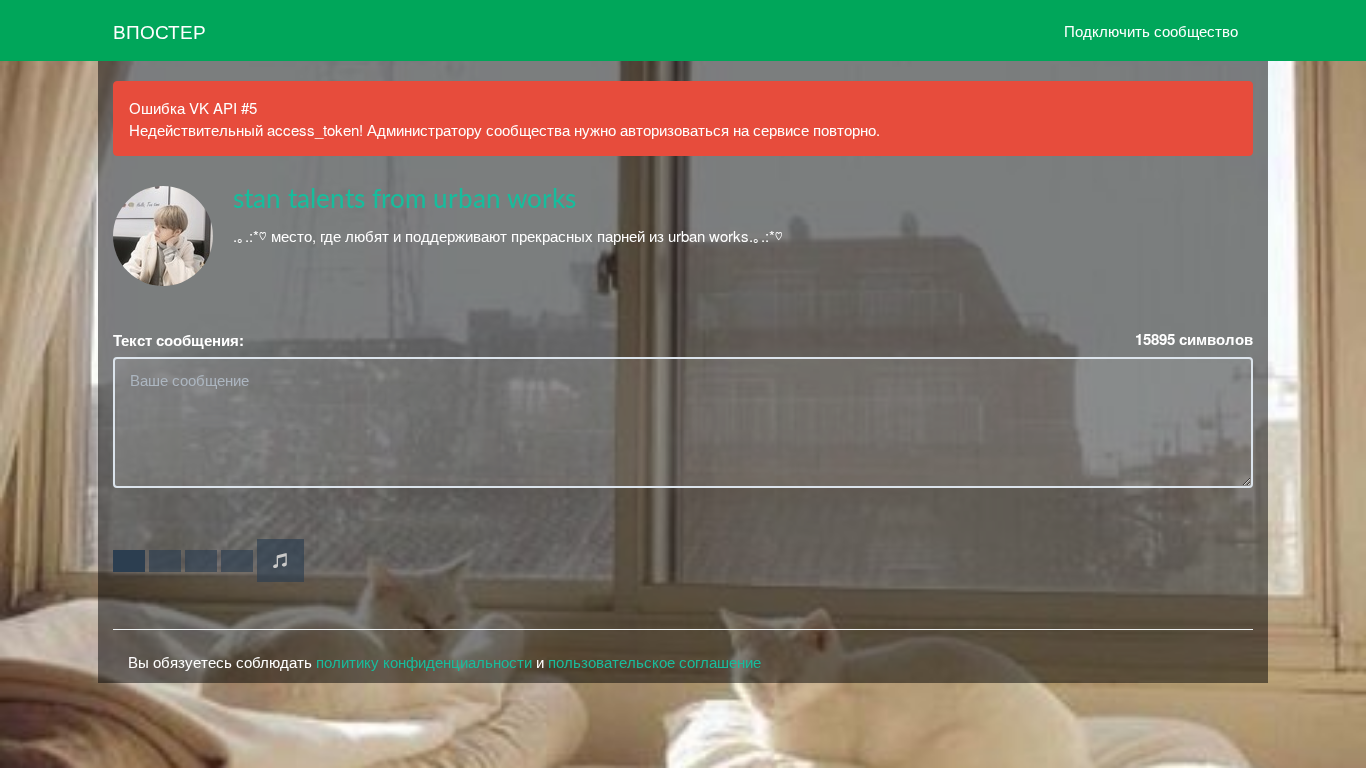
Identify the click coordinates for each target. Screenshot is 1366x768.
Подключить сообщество (1151, 30)
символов (1194, 339)
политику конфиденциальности (424, 661)
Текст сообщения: (178, 340)
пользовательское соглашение (654, 661)
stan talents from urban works (404, 200)
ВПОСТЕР (159, 30)
